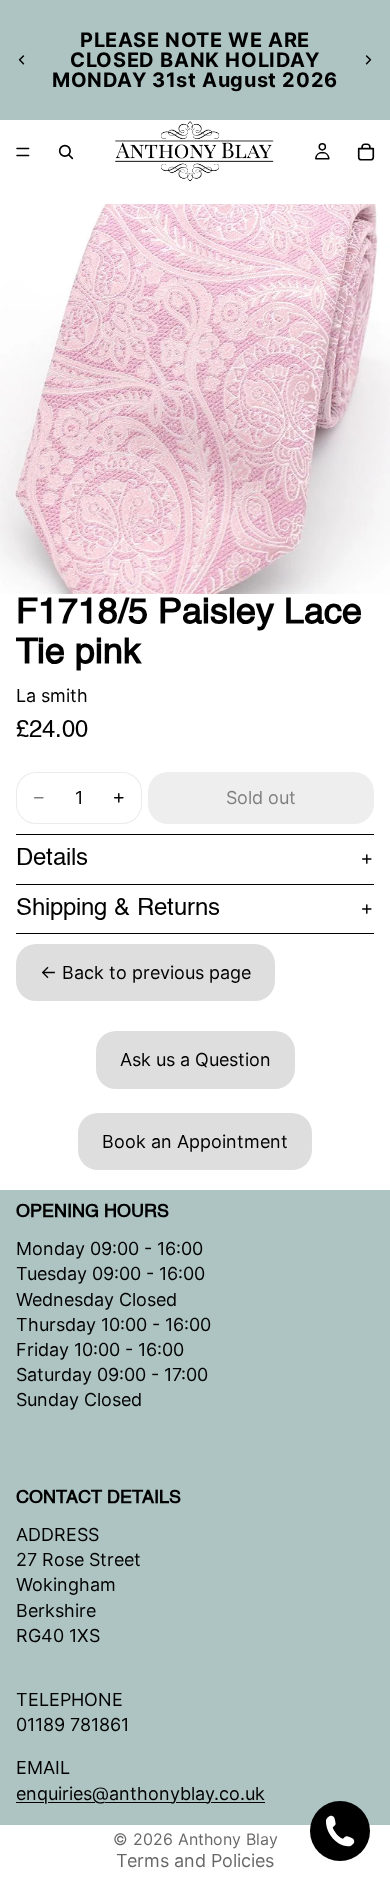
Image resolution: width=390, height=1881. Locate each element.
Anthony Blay (228, 1839)
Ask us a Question (195, 1059)
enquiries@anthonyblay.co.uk (140, 1792)
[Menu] (23, 152)
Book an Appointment (195, 1141)
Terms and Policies (195, 1860)
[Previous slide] (22, 60)
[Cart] (366, 152)
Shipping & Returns (118, 909)
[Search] (66, 152)
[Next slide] (368, 60)
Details (52, 859)
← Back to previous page (145, 972)
